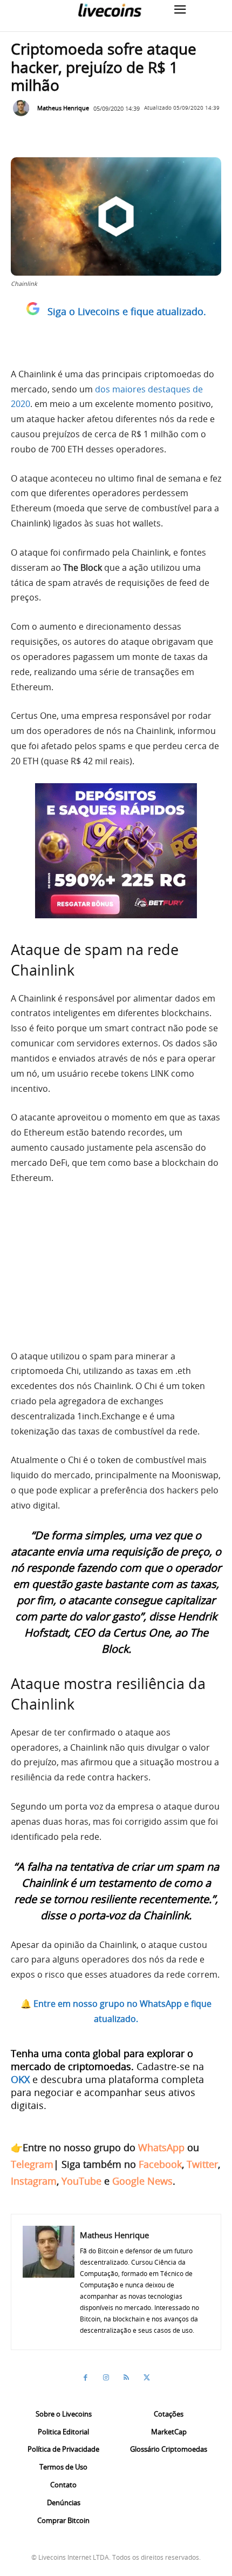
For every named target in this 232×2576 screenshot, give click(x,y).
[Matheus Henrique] (24, 108)
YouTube (81, 2181)
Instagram (34, 2181)
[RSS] (126, 2378)
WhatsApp (161, 2147)
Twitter (202, 2164)
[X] (147, 2378)
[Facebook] (85, 2378)
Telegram (32, 2164)
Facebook (160, 2164)
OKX (20, 2079)
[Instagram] (106, 2378)
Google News (142, 2181)
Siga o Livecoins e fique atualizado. (127, 311)
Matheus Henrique (63, 108)
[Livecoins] (110, 10)
